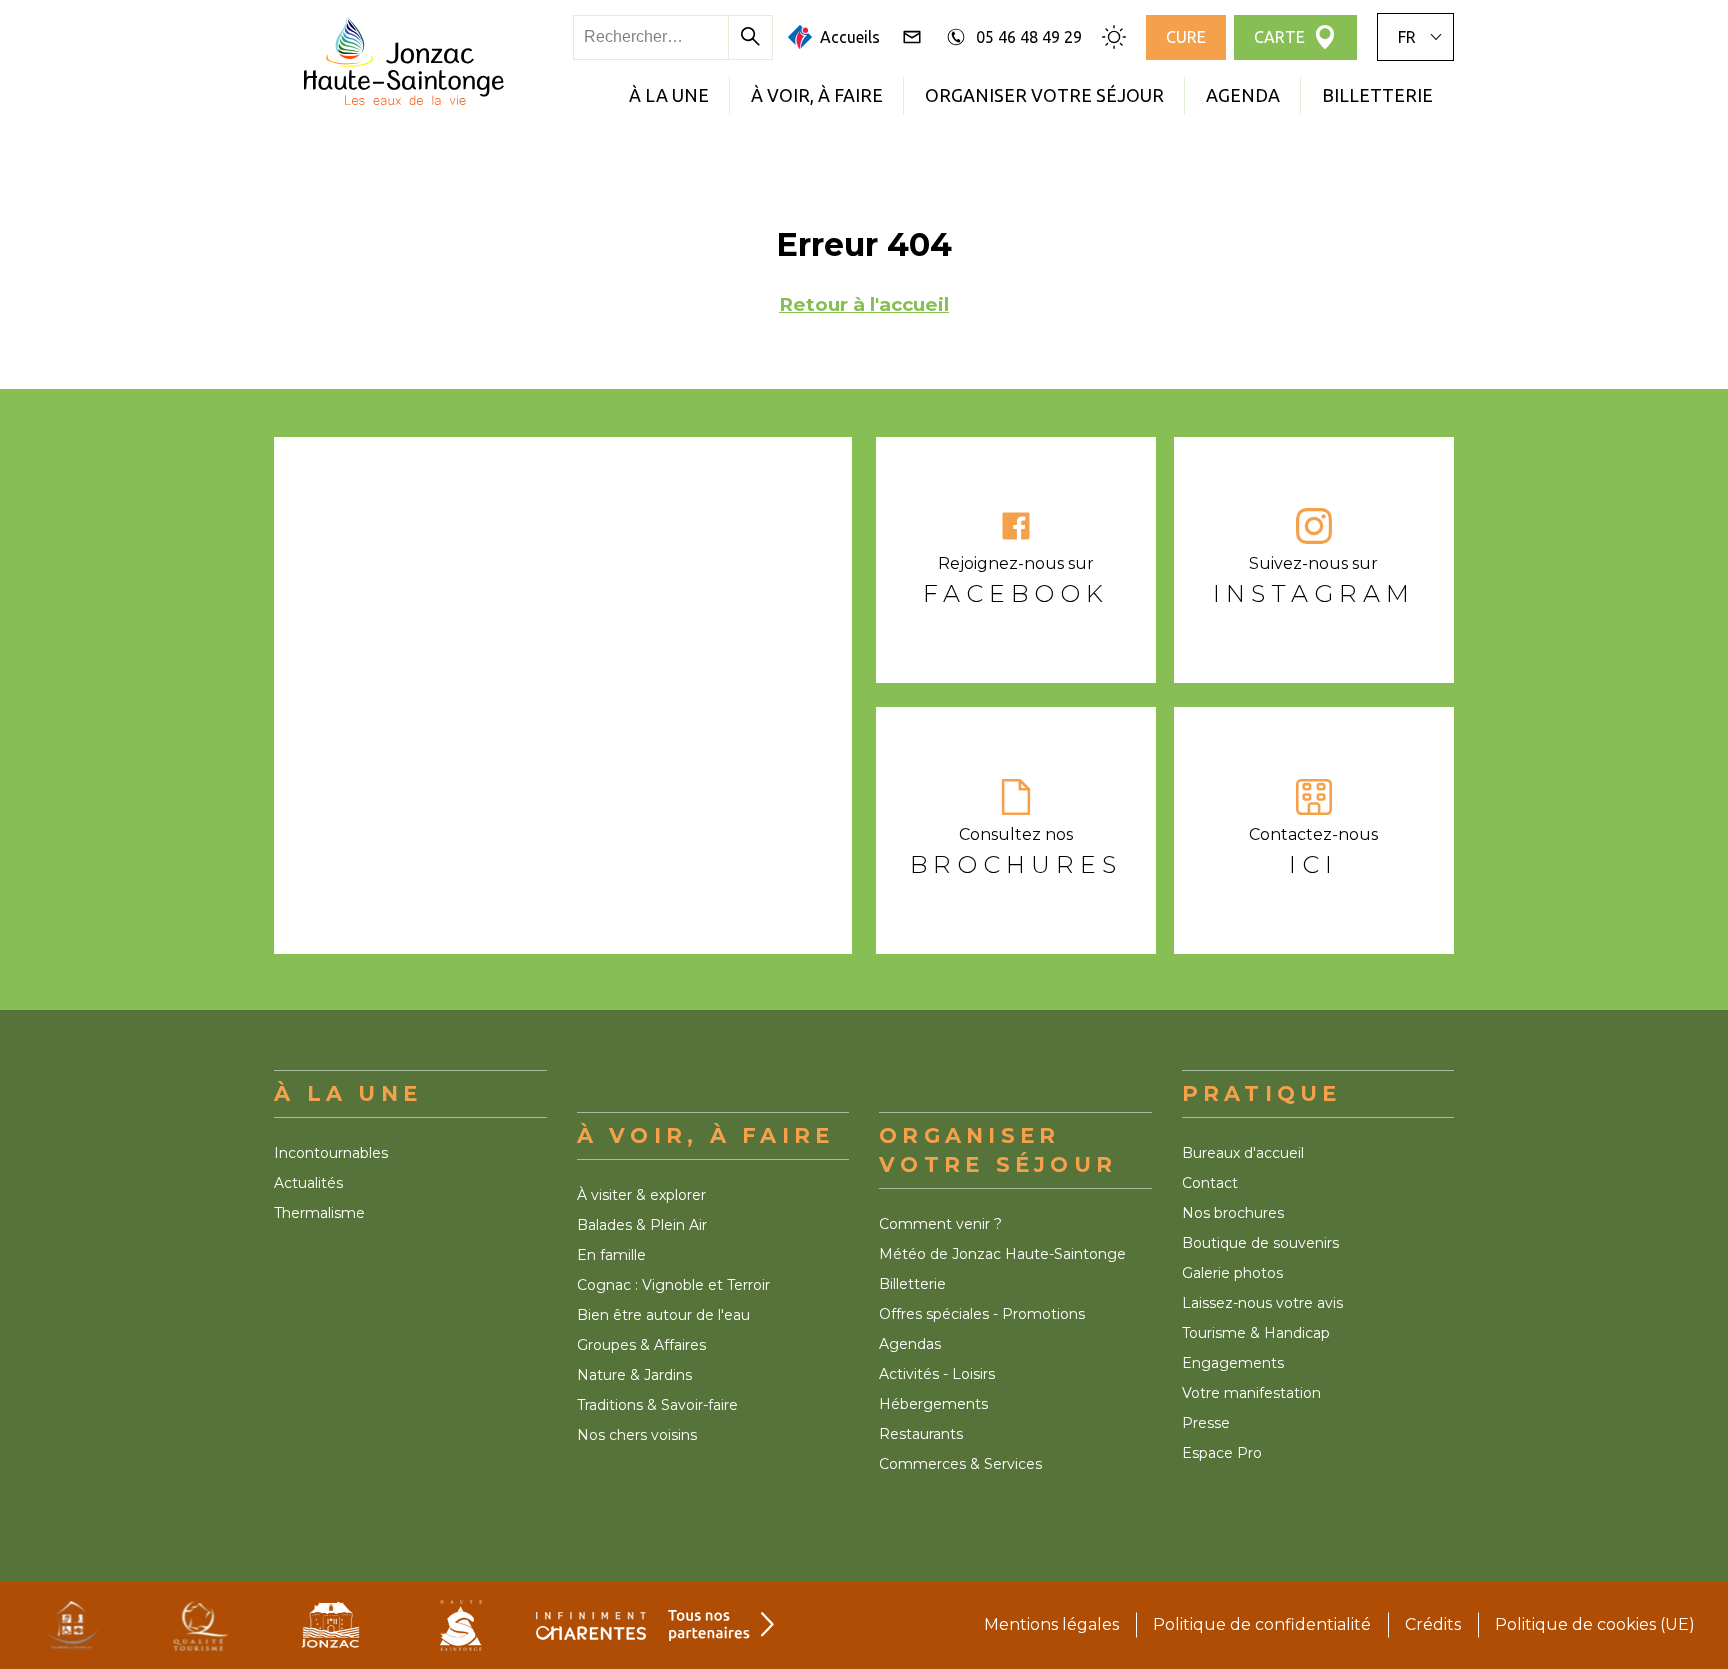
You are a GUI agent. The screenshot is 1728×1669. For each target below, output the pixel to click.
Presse (1206, 1423)
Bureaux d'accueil (1243, 1153)
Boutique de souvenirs (1260, 1243)
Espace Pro (1222, 1453)
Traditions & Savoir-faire (657, 1405)
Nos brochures (1233, 1213)
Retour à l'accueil (864, 304)
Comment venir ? (940, 1224)
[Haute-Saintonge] (461, 1625)
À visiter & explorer (641, 1195)
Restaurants (921, 1434)
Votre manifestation (1251, 1393)
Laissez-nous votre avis (1262, 1303)
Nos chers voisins (637, 1435)
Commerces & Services (960, 1464)
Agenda (1243, 95)
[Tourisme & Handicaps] (71, 1625)
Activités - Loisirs (937, 1374)
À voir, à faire (817, 95)
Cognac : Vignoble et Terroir (673, 1285)
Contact (1210, 1183)
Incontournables (331, 1153)
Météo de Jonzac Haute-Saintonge (1002, 1254)
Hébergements (933, 1404)
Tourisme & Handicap (1256, 1333)
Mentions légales (1051, 1624)
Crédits (1433, 1624)
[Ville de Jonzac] (331, 1625)
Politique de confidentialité (1262, 1624)
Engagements (1233, 1363)
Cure (1186, 37)
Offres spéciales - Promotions (982, 1314)
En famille (611, 1255)
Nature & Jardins (634, 1375)
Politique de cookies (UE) (1595, 1624)
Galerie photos (1232, 1273)
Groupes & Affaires (641, 1345)
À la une (669, 95)
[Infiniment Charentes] (591, 1625)
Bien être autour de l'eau (663, 1315)
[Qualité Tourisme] (201, 1625)
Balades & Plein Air (642, 1225)
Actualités (308, 1183)
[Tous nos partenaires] (721, 1625)
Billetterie (1377, 95)
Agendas (910, 1344)
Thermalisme (319, 1213)
